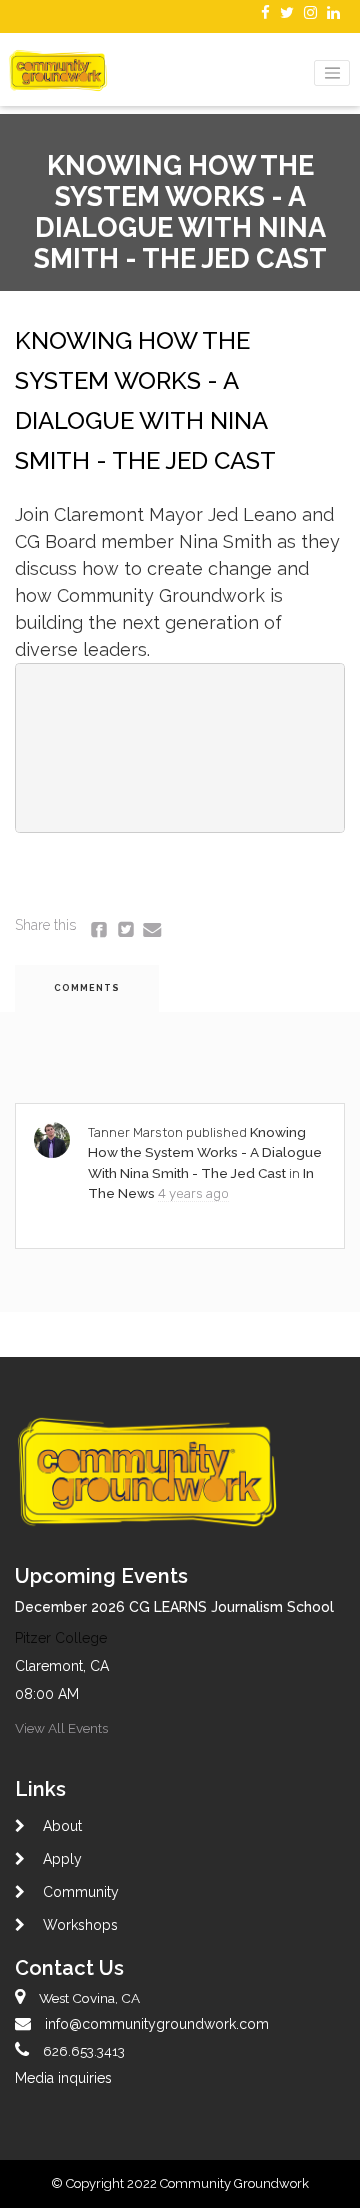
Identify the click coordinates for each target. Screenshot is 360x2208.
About (60, 1826)
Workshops (78, 1925)
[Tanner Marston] (52, 1140)
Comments (87, 988)
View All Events (61, 1728)
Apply (60, 1859)
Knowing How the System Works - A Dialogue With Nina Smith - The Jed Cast (205, 1152)
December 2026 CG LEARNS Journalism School (174, 1607)
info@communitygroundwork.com (157, 2024)
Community (79, 1892)
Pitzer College (61, 1638)
